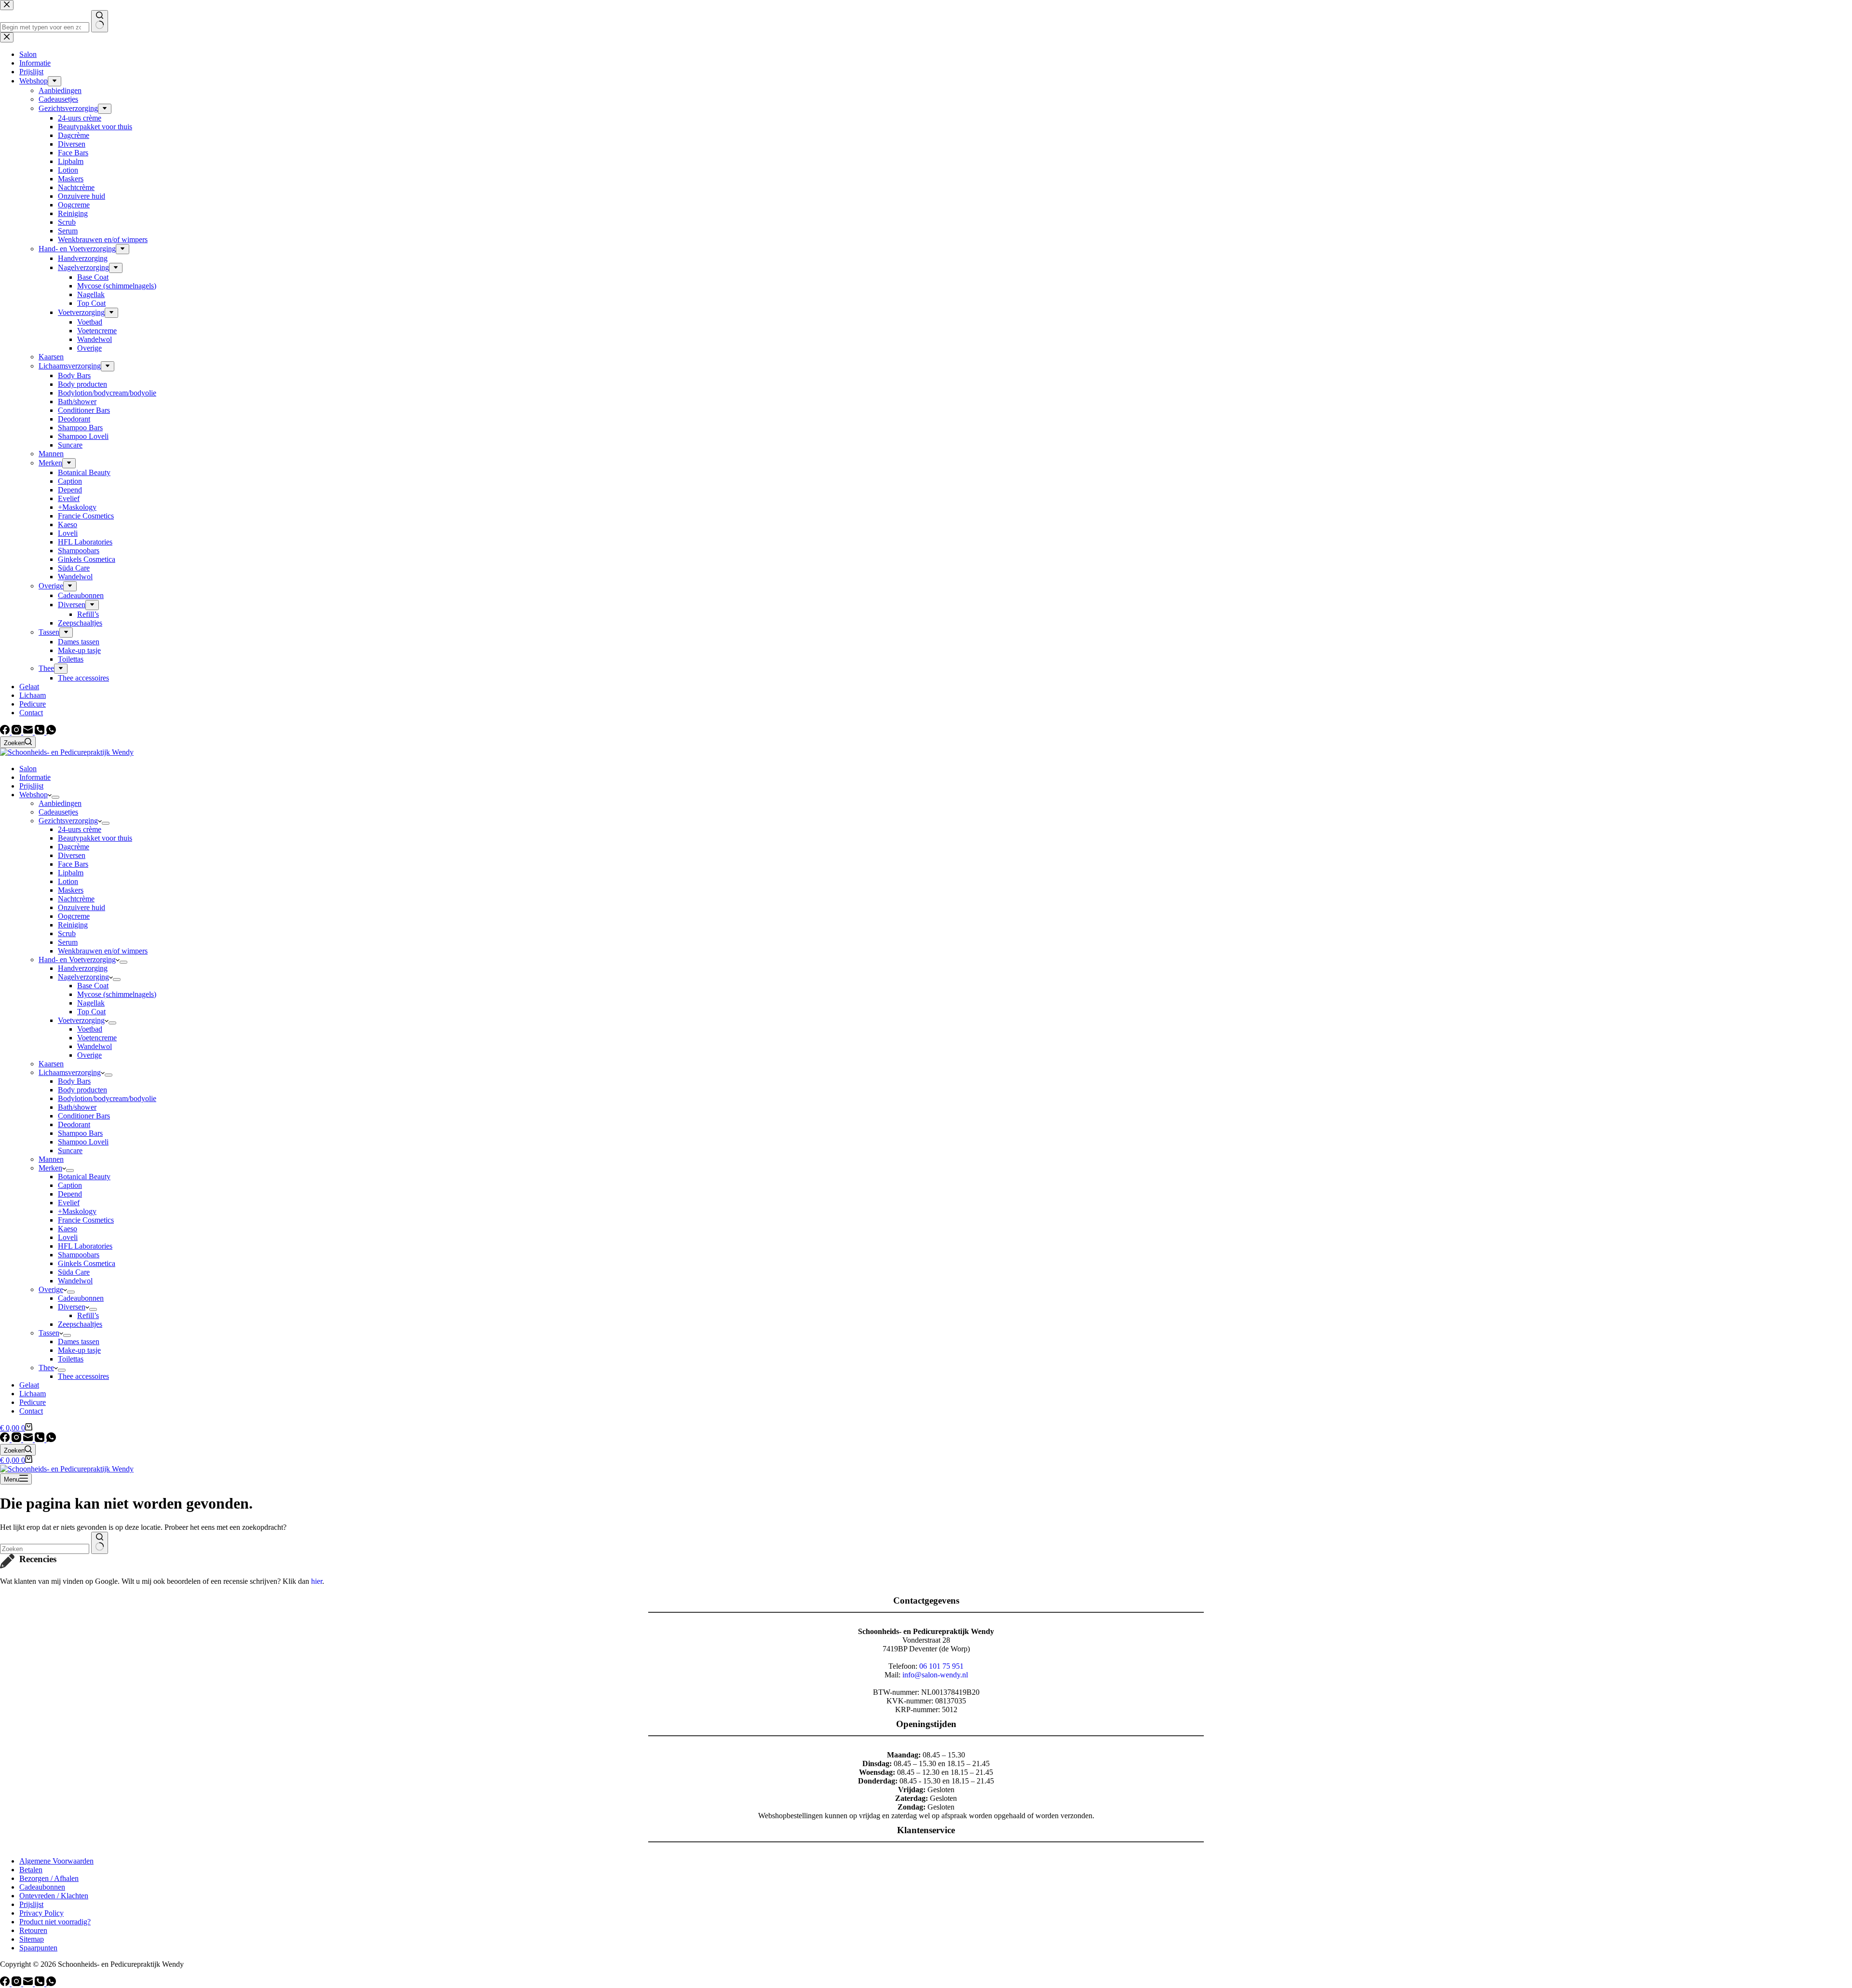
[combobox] (45, 1549)
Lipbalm (71, 873)
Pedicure (33, 1402)
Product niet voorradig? (55, 1922)
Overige (89, 1055)
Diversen (72, 855)
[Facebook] (6, 732)
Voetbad (90, 1029)
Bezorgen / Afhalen (49, 1878)
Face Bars (73, 864)
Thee (46, 1368)
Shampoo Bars (80, 1133)
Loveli (68, 1237)
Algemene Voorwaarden (56, 1861)
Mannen (51, 1159)
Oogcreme (74, 916)
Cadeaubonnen (81, 1298)
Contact (31, 1411)
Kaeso (68, 1229)
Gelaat (29, 1385)
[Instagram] (17, 732)
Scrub (67, 933)
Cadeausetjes (58, 812)
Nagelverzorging (83, 977)
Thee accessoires (83, 1376)
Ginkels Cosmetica (87, 1263)
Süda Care (74, 1272)
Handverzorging (83, 968)
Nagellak (91, 1003)
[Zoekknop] (100, 1543)
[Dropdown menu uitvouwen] (55, 797)
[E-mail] (29, 732)
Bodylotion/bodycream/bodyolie (107, 1098)
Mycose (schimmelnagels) (117, 994)
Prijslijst (31, 786)
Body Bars (74, 1081)
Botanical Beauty (84, 1177)
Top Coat (91, 1012)
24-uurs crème (80, 829)
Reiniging (73, 925)
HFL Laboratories (85, 1246)
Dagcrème (74, 847)
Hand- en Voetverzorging (77, 960)
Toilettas (71, 1359)
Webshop (34, 795)
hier (317, 1581)
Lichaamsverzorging (70, 1072)
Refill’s (88, 1315)
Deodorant (74, 1124)
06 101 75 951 (941, 1666)
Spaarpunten (38, 1948)
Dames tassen (79, 1341)
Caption (70, 1185)
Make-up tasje (79, 1350)
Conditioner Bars (84, 1116)
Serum (68, 942)
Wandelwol (95, 1046)
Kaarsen (51, 1064)
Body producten (82, 1090)
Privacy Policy (41, 1913)
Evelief (69, 1203)
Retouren (33, 1930)
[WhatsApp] (51, 732)
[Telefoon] (41, 732)
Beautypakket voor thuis (95, 838)
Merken (50, 1168)
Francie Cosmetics (86, 1220)
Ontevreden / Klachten (54, 1896)
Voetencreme (97, 1038)
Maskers (71, 890)
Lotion (68, 881)
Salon (28, 769)
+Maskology (77, 1211)
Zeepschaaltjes (80, 1324)
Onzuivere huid (82, 907)
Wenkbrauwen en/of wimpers (103, 951)
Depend (70, 1194)
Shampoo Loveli (83, 1142)
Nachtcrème (76, 899)
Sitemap (32, 1939)
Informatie (35, 777)
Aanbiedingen (60, 803)
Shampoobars (79, 1255)
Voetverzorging (81, 1020)
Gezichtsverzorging (68, 821)
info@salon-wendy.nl (935, 1675)
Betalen (31, 1870)
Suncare (70, 1151)
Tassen (49, 1333)
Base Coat (93, 986)
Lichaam (33, 1394)
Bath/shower (77, 1107)
